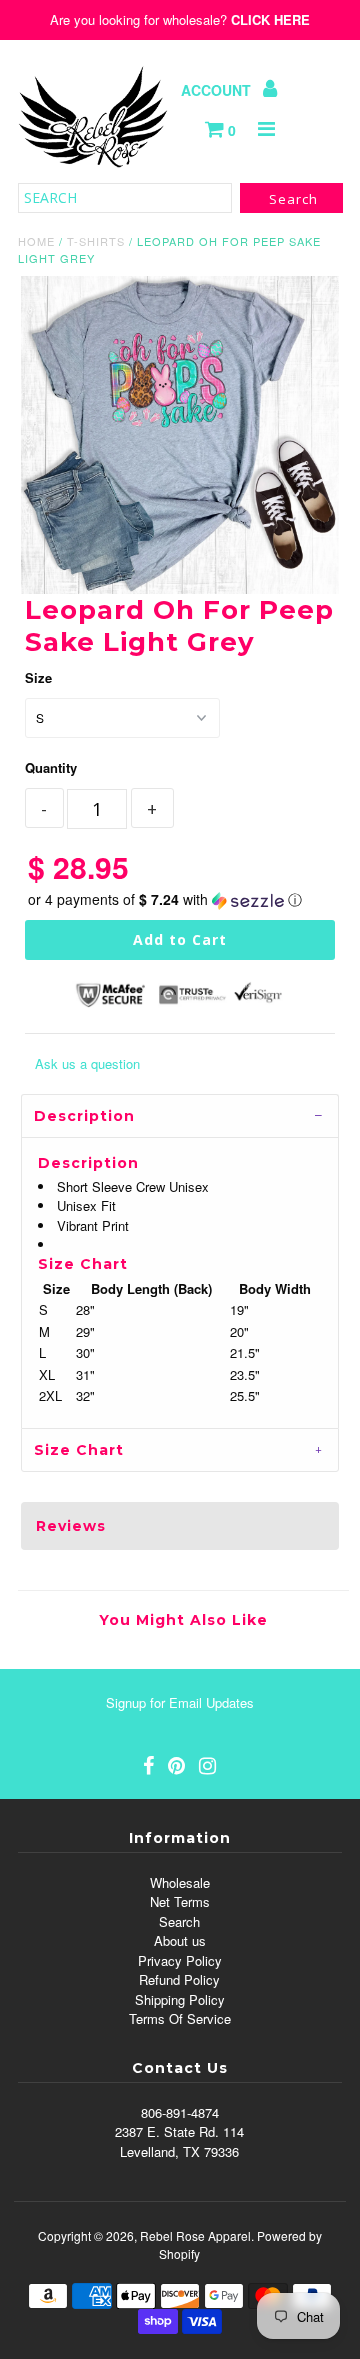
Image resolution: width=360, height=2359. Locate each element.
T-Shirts (96, 241)
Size (38, 677)
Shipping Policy (180, 1999)
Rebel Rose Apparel (195, 2235)
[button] (180, 899)
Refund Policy (179, 1979)
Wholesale (180, 1882)
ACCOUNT (218, 90)
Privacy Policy (180, 1960)
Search (179, 1921)
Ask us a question (87, 1063)
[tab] (180, 1115)
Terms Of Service (180, 2018)
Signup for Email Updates (180, 1702)
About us (180, 1940)
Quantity (51, 767)
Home (36, 241)
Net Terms (180, 1901)
